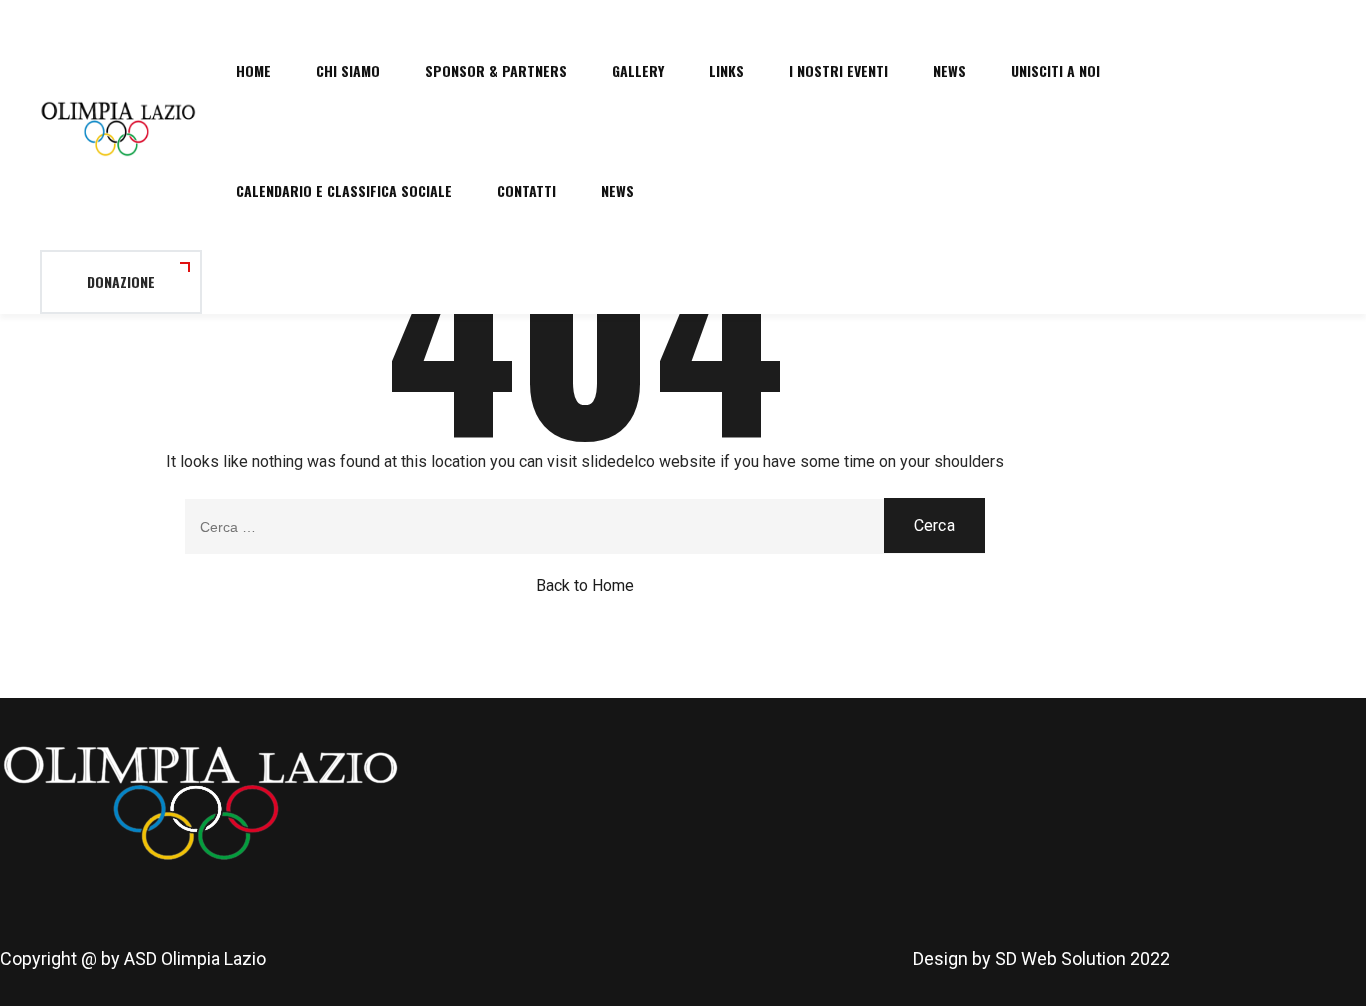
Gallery (638, 70)
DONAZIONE (121, 281)
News (949, 70)
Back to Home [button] (585, 585)
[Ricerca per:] (585, 526)
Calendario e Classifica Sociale (344, 190)
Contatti (526, 190)
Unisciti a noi (1055, 70)
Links (726, 70)
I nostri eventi (838, 70)
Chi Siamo (348, 70)
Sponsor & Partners (496, 70)
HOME (253, 70)
